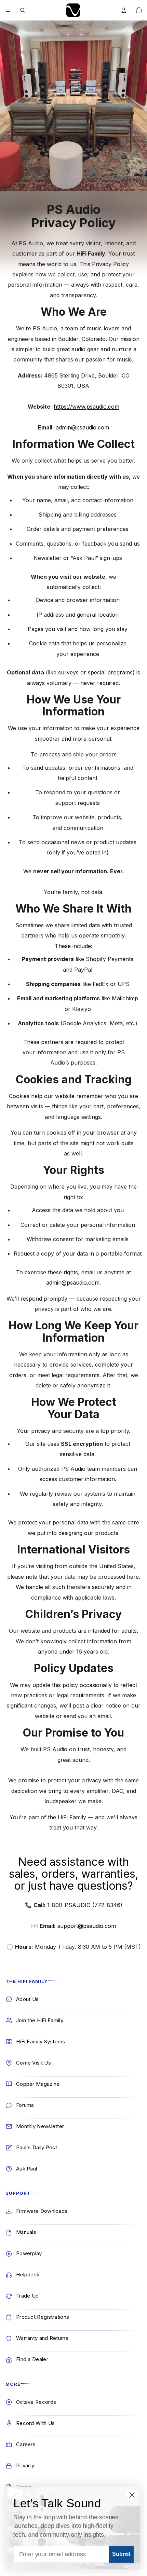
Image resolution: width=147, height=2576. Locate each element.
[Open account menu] (124, 10)
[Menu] (8, 10)
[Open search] (23, 10)
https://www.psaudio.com (86, 407)
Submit (121, 2554)
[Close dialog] (132, 2495)
